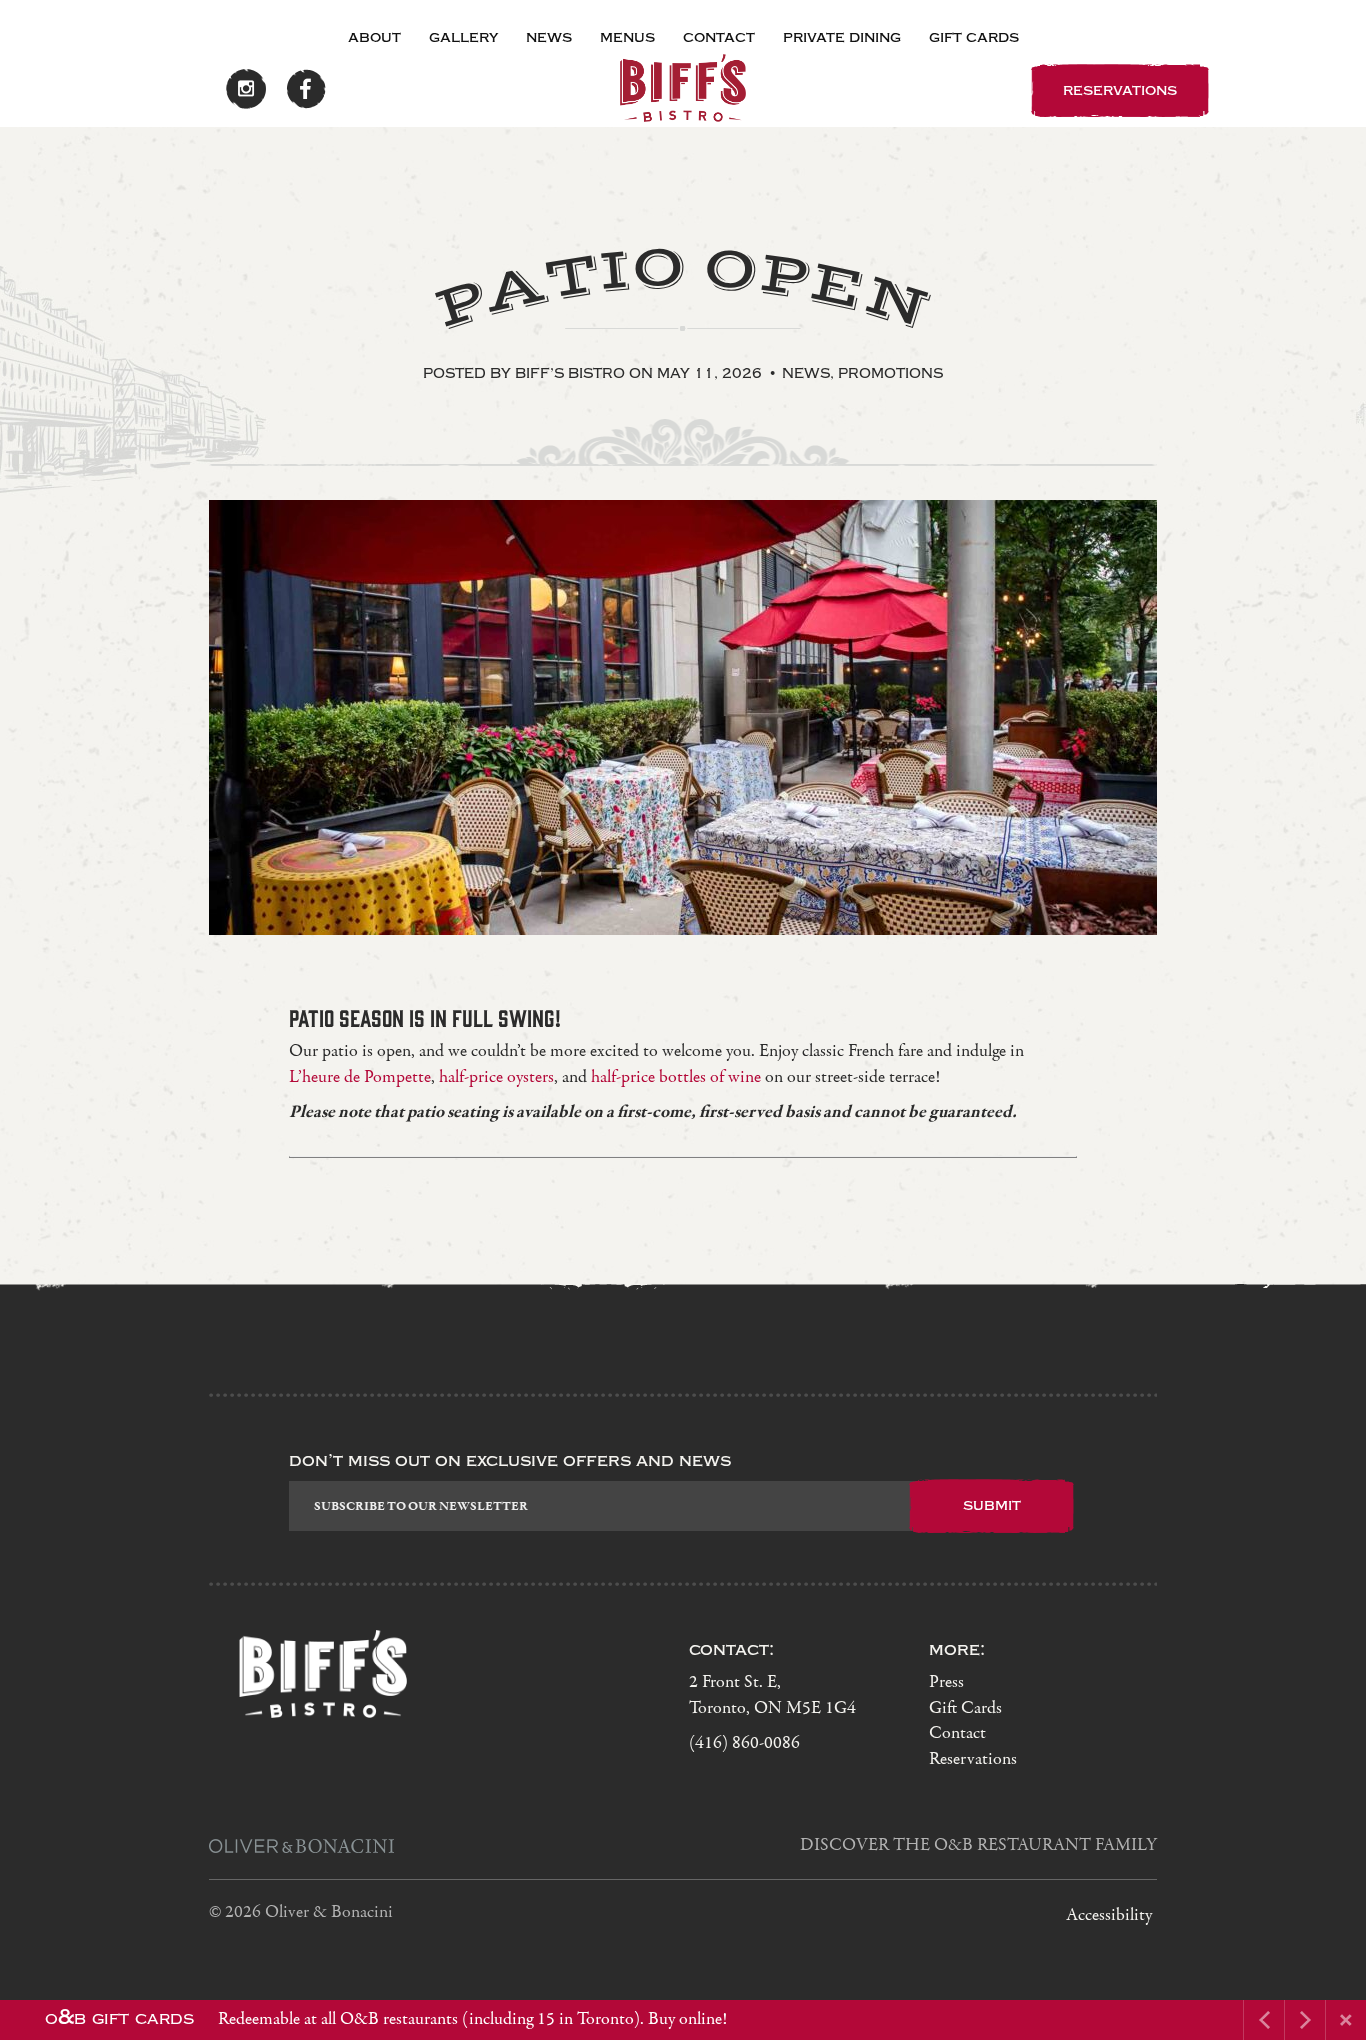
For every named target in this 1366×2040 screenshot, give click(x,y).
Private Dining (842, 37)
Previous (307, 897)
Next (373, 897)
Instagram (246, 89)
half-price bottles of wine (676, 1077)
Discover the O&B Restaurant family (978, 1845)
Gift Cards (974, 37)
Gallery (463, 37)
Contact (719, 37)
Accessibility (1109, 1915)
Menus (627, 37)
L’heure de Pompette (360, 1077)
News (549, 37)
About (374, 37)
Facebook (306, 89)
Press (946, 1682)
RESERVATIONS (1120, 90)
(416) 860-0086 (744, 1743)
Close (1346, 2020)
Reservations (973, 1759)
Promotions (890, 373)
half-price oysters (496, 1077)
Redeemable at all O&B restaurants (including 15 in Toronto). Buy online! (386, 2018)
